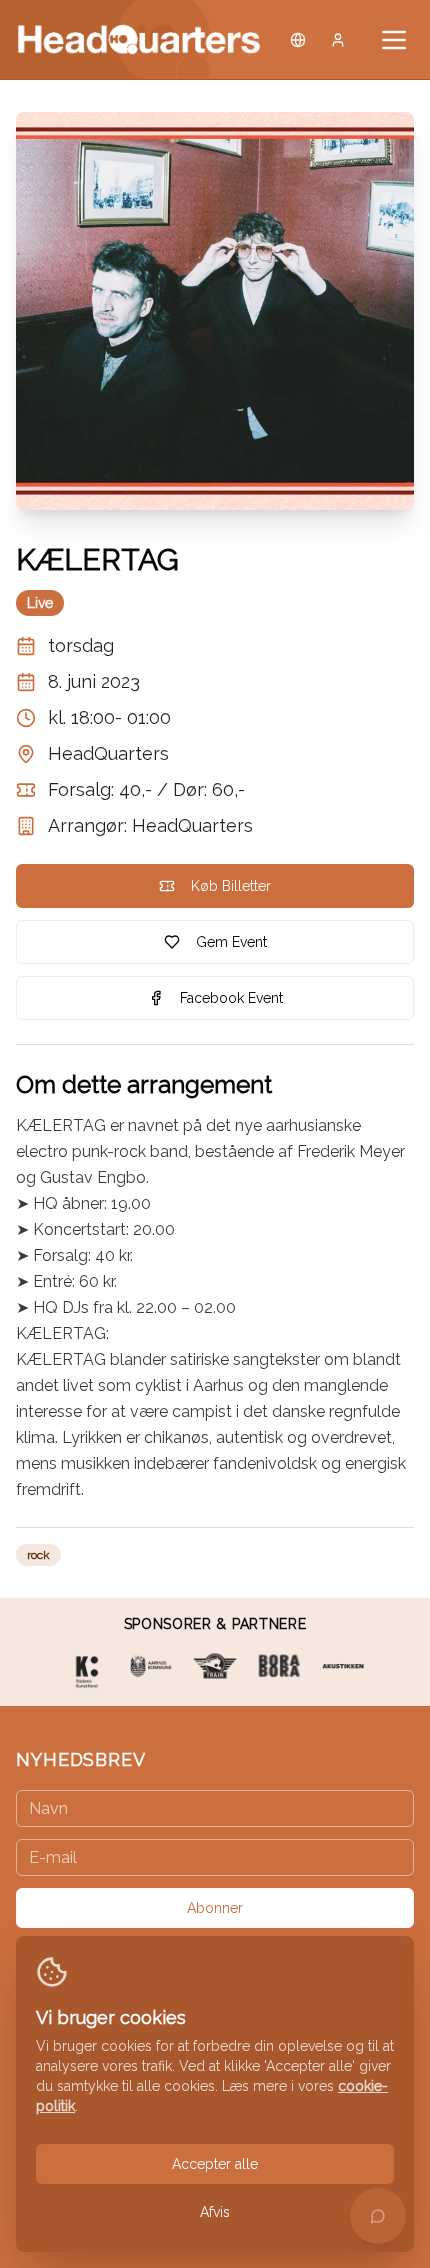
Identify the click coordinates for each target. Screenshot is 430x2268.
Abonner (215, 1908)
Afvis (215, 2212)
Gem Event (231, 942)
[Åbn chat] (378, 2216)
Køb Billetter (231, 886)
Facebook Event (231, 998)
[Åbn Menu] (394, 40)
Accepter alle (215, 2164)
